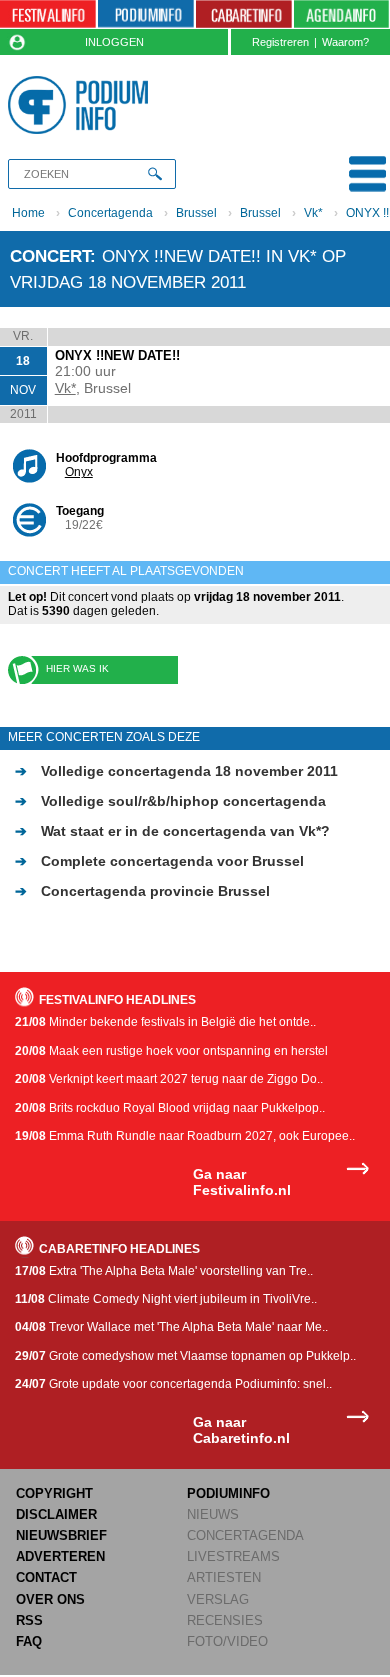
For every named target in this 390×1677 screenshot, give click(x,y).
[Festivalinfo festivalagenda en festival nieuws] (48, 14)
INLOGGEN (114, 42)
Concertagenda (110, 213)
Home (28, 213)
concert (50, 256)
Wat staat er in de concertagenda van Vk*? (172, 831)
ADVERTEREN (60, 1556)
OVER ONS (50, 1599)
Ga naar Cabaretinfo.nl (241, 1430)
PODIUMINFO (228, 1493)
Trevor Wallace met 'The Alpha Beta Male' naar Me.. (171, 1327)
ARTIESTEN (224, 1577)
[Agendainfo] (342, 14)
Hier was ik (77, 668)
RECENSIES (225, 1620)
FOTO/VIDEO (227, 1641)
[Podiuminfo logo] (82, 105)
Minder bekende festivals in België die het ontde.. (165, 1022)
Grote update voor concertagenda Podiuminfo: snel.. (173, 1384)
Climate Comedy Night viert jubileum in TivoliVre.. (166, 1299)
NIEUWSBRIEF (61, 1535)
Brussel (196, 213)
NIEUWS (213, 1514)
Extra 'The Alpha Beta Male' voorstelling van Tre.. (164, 1271)
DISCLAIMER (56, 1514)
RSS (29, 1620)
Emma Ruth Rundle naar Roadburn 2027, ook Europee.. (185, 1136)
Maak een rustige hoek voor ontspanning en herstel (171, 1051)
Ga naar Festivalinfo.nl (242, 1182)
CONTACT (46, 1577)
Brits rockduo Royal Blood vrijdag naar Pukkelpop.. (170, 1108)
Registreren (280, 42)
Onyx (79, 472)
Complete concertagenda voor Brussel (159, 861)
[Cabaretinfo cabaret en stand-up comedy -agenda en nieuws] (244, 14)
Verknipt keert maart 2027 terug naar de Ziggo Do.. (169, 1079)
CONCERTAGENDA (245, 1535)
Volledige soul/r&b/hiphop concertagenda (170, 801)
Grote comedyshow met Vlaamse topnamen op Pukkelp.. (185, 1356)
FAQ (29, 1641)
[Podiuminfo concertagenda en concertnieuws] (146, 14)
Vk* (313, 213)
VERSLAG (218, 1599)
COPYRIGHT (54, 1493)
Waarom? (345, 42)
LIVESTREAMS (233, 1556)
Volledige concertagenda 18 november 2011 (176, 771)
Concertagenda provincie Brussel (142, 891)
